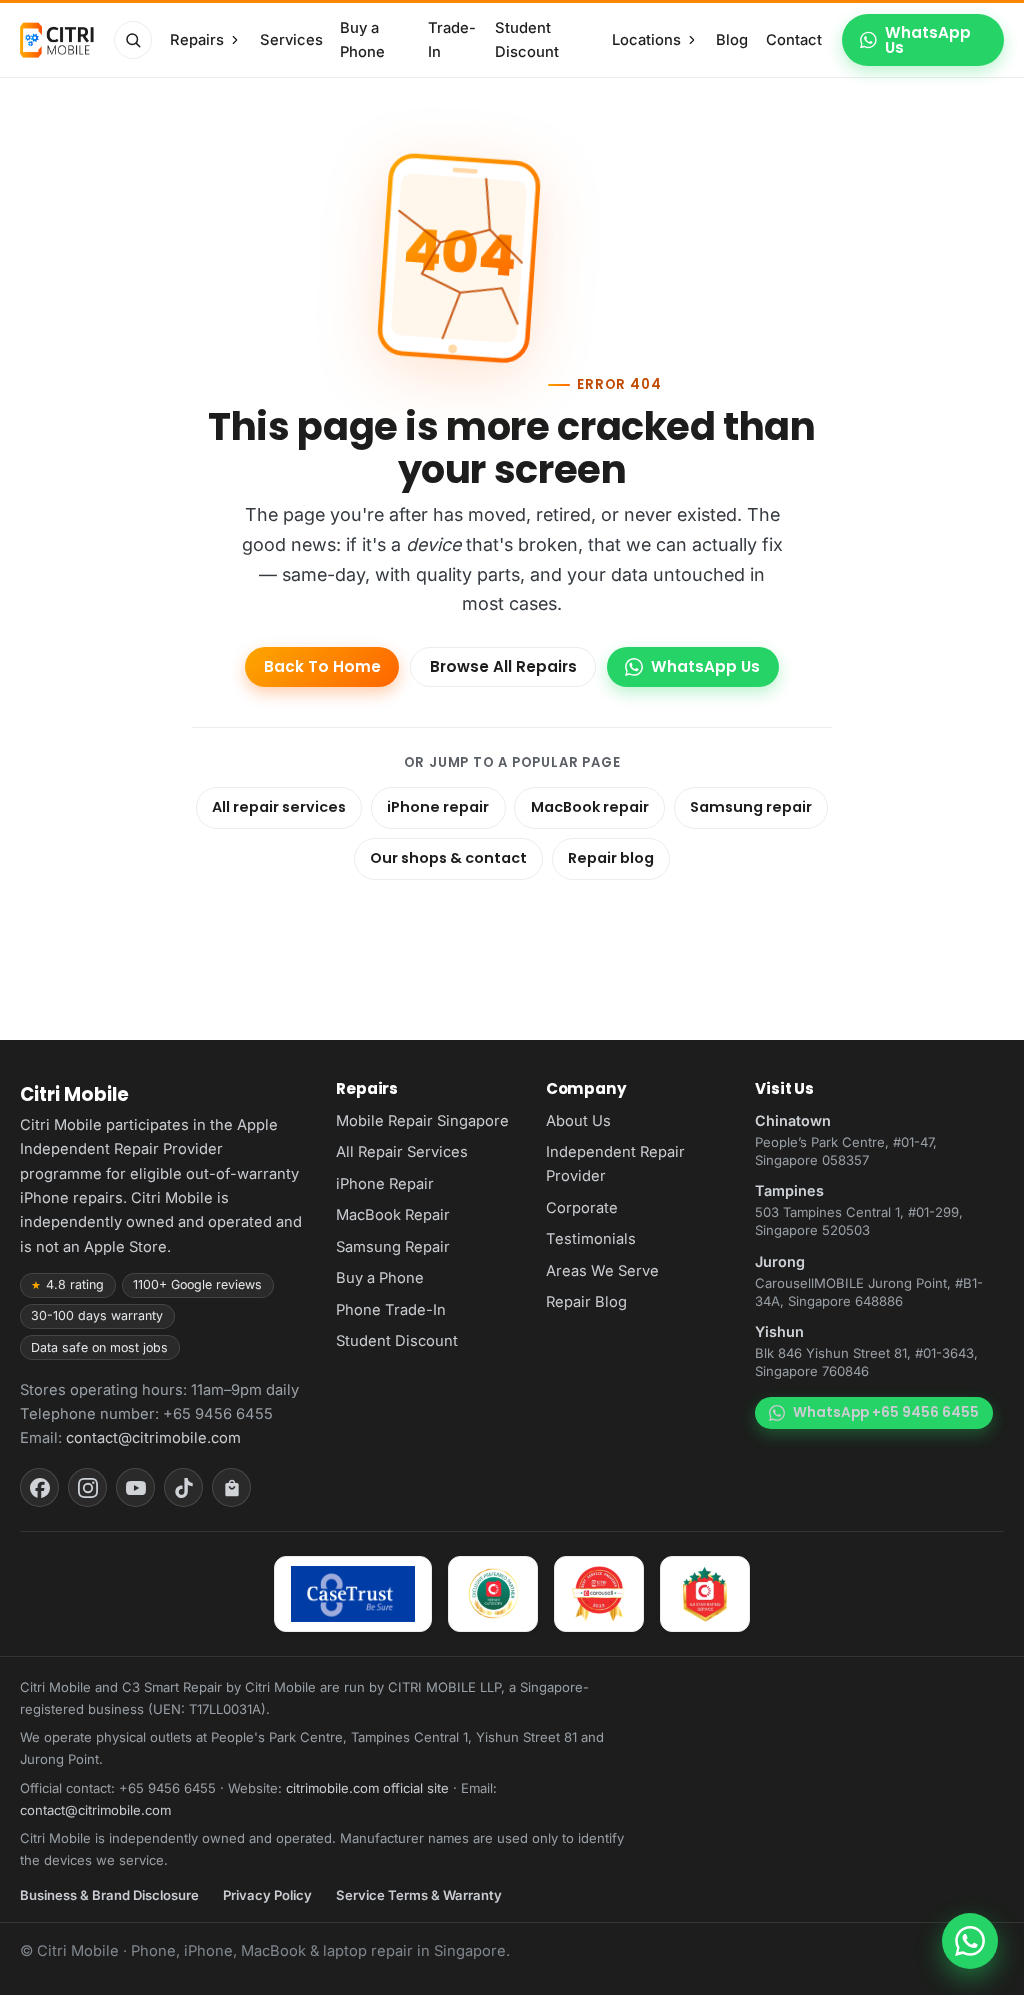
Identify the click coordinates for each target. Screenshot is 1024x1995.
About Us (578, 1121)
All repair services (279, 807)
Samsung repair (751, 807)
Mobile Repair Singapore (422, 1121)
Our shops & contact (448, 858)
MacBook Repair (393, 1215)
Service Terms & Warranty (419, 1895)
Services (291, 40)
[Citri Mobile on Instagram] (87, 1487)
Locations (646, 40)
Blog (732, 40)
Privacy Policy (267, 1895)
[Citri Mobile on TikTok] (183, 1487)
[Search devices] (133, 40)
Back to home (322, 666)
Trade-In (452, 40)
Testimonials (591, 1239)
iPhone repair (438, 807)
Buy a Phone (362, 40)
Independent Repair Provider (615, 1164)
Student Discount (527, 40)
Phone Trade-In (391, 1310)
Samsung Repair (393, 1247)
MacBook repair (590, 807)
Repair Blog (586, 1302)
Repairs (197, 40)
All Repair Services (402, 1152)
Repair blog (611, 858)
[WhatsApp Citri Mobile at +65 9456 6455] (970, 1941)
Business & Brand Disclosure (109, 1895)
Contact (794, 40)
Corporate (582, 1208)
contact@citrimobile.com (153, 1438)
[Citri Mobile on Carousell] (231, 1487)
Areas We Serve (602, 1271)
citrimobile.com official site (367, 1788)
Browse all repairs (503, 666)
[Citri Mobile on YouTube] (135, 1487)
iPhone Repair (385, 1184)
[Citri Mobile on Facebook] (39, 1487)
